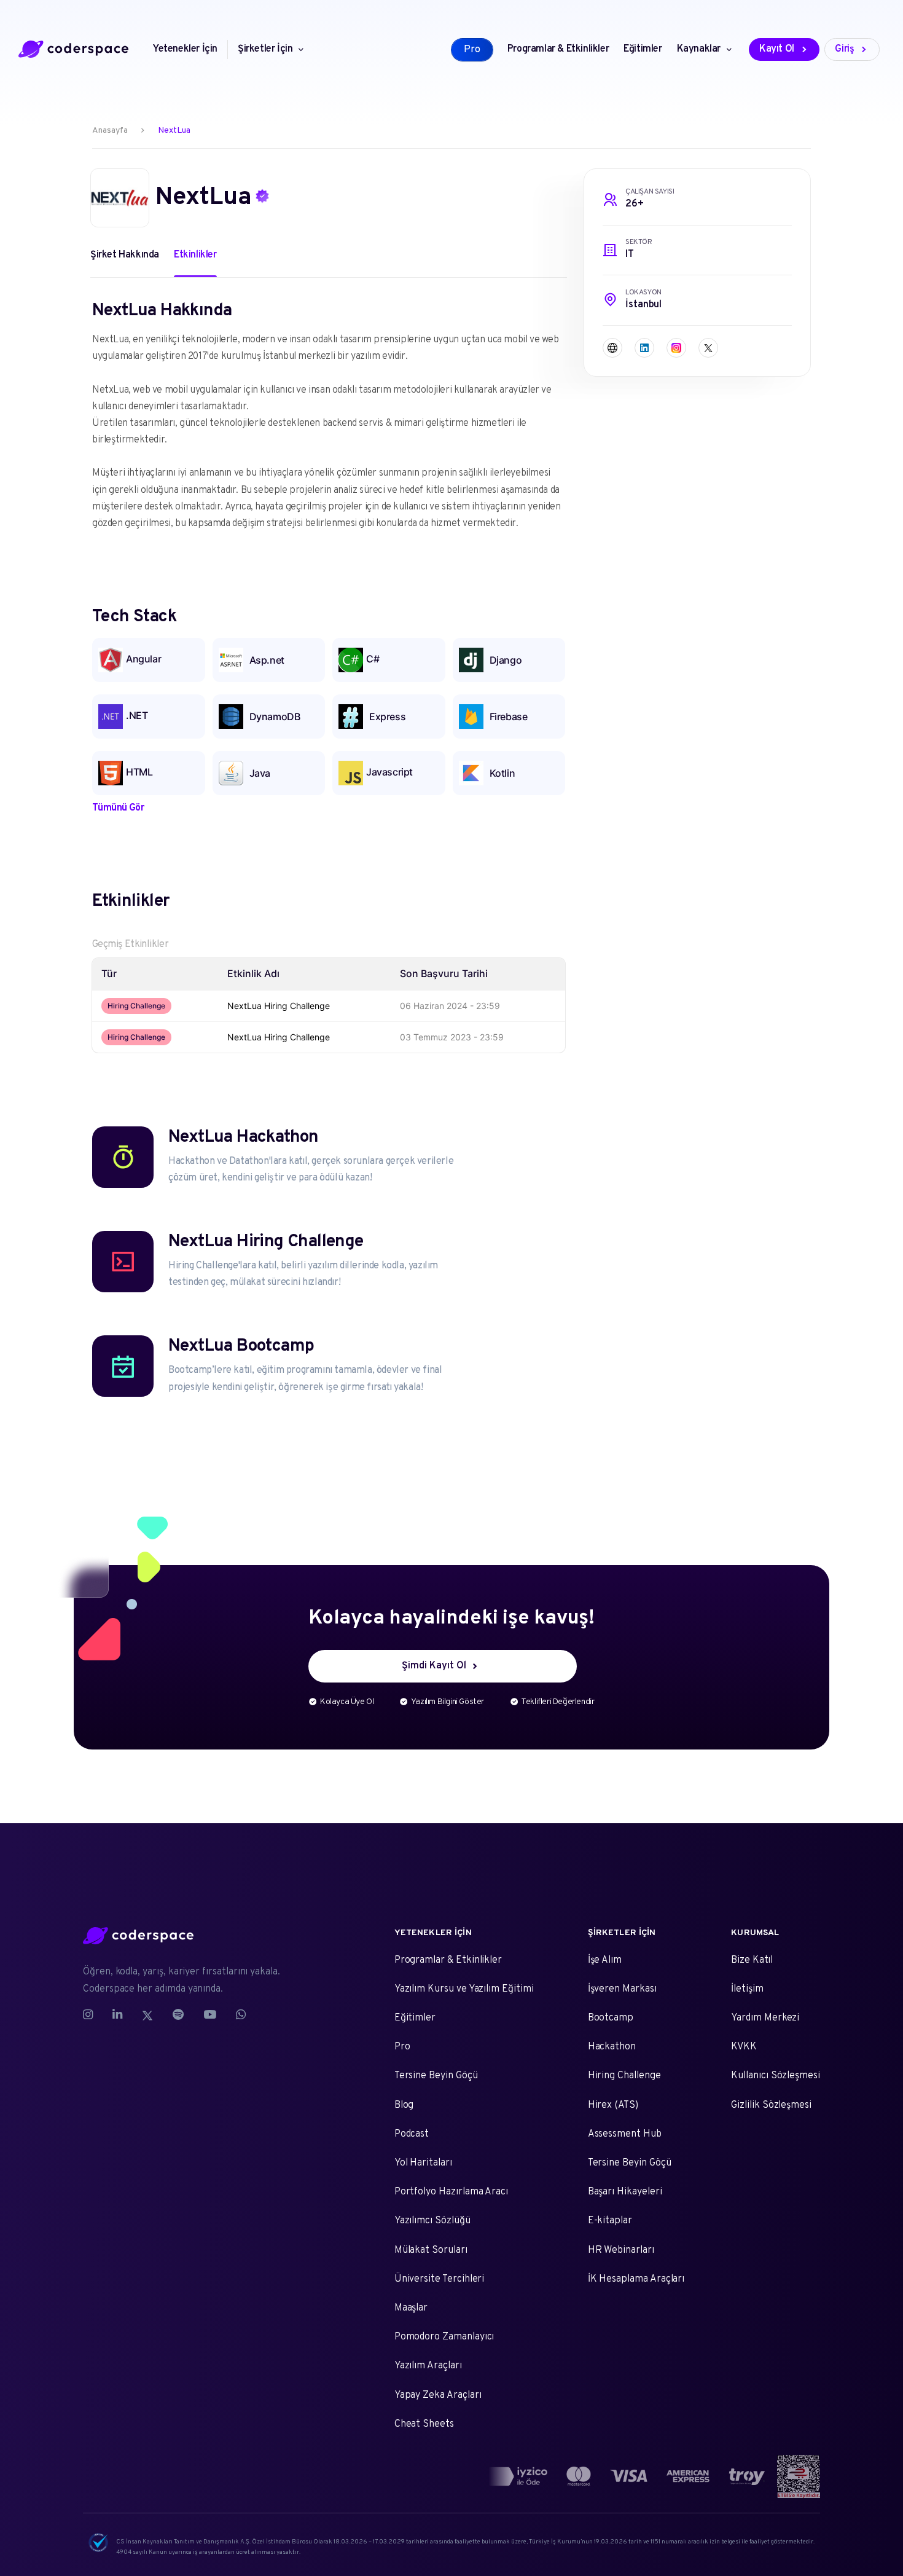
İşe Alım (605, 1960)
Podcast (412, 2134)
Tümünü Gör (118, 808)
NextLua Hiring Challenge (279, 1006)
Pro (402, 2047)
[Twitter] (147, 2016)
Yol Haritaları (423, 2163)
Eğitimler (415, 2018)
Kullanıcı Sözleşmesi (776, 2076)
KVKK (744, 2047)
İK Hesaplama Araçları (636, 2279)
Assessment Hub (625, 2134)
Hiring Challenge (624, 2076)
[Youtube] (210, 2016)
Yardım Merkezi (765, 2018)
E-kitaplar (610, 2221)
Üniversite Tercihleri (440, 2279)
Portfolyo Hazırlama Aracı (451, 2192)
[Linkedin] (117, 2016)
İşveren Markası (622, 1989)
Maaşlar (411, 2308)
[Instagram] (93, 2016)
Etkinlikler (195, 255)
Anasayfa (110, 131)
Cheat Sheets (424, 2424)
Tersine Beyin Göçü (436, 2076)
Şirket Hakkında (125, 255)
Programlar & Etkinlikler (448, 1960)
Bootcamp (611, 2018)
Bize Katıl (752, 1960)
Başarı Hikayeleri (625, 2192)
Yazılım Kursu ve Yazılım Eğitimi (464, 1989)
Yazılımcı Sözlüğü (432, 2221)
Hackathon (612, 2047)
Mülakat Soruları (431, 2250)
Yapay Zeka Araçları (438, 2395)
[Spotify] (178, 2016)
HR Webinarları (621, 2250)
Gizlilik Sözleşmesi (771, 2105)
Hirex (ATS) (613, 2105)
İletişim (747, 1989)
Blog (404, 2105)
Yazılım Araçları (428, 2366)
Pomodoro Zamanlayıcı (444, 2337)
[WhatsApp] (241, 2016)
